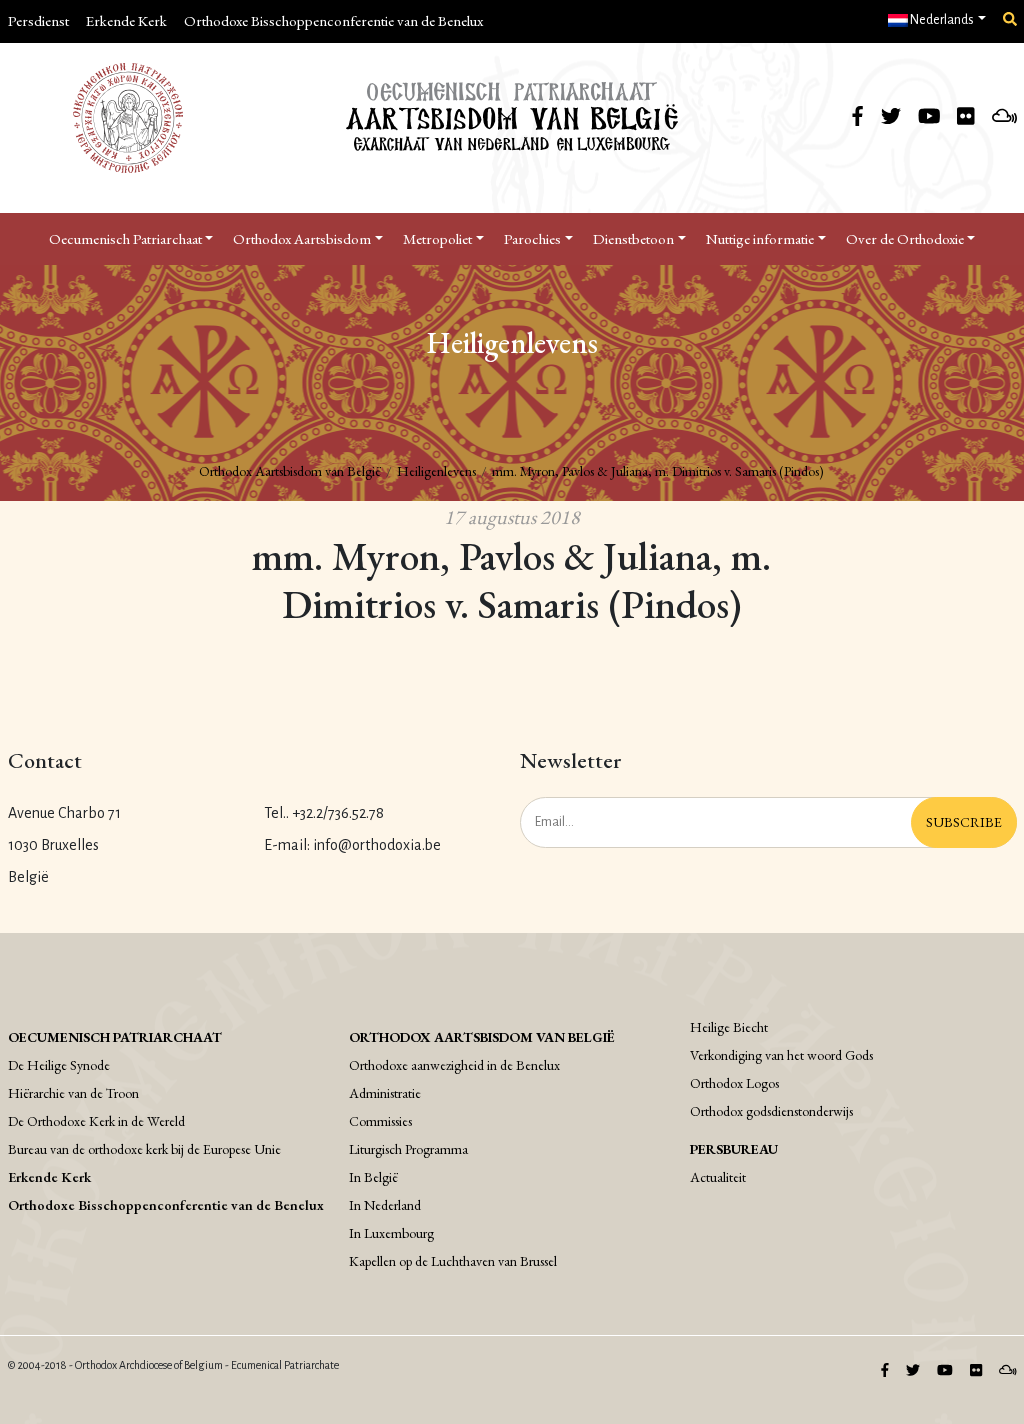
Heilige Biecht (729, 1027)
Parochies (532, 238)
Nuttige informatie (760, 238)
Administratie (385, 1093)
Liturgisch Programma (408, 1149)
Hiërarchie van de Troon (73, 1093)
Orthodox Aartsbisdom (302, 238)
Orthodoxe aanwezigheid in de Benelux (454, 1065)
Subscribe (964, 822)
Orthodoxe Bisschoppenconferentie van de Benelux (333, 20)
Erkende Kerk (126, 20)
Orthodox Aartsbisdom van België (290, 471)
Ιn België (373, 1177)
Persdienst (38, 20)
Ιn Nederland (385, 1205)
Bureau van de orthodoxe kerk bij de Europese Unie (144, 1149)
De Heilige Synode (59, 1065)
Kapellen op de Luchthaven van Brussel (453, 1261)
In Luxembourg (391, 1233)
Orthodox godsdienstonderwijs (771, 1111)
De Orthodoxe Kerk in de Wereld (96, 1121)
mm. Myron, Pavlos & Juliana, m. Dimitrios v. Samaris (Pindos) (658, 471)
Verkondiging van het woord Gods (781, 1055)
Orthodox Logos (734, 1083)
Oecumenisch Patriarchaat (125, 238)
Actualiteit (718, 1177)
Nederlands (941, 20)
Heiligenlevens (436, 471)
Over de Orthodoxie (905, 238)
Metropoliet (437, 238)
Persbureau (734, 1149)
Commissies (380, 1121)
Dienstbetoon (633, 238)
